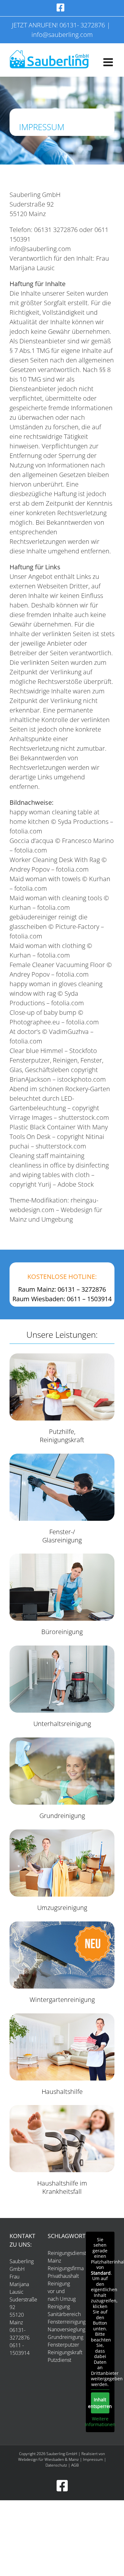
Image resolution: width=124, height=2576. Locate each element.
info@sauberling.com (62, 35)
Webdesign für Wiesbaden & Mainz (48, 2459)
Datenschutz (56, 2465)
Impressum (93, 2459)
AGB (75, 2465)
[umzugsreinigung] (62, 1832)
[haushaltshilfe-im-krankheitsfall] (62, 2108)
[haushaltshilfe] (62, 2016)
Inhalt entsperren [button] (100, 2403)
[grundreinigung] (62, 1740)
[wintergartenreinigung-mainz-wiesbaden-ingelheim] (62, 1924)
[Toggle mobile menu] (109, 62)
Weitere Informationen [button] (100, 2422)
